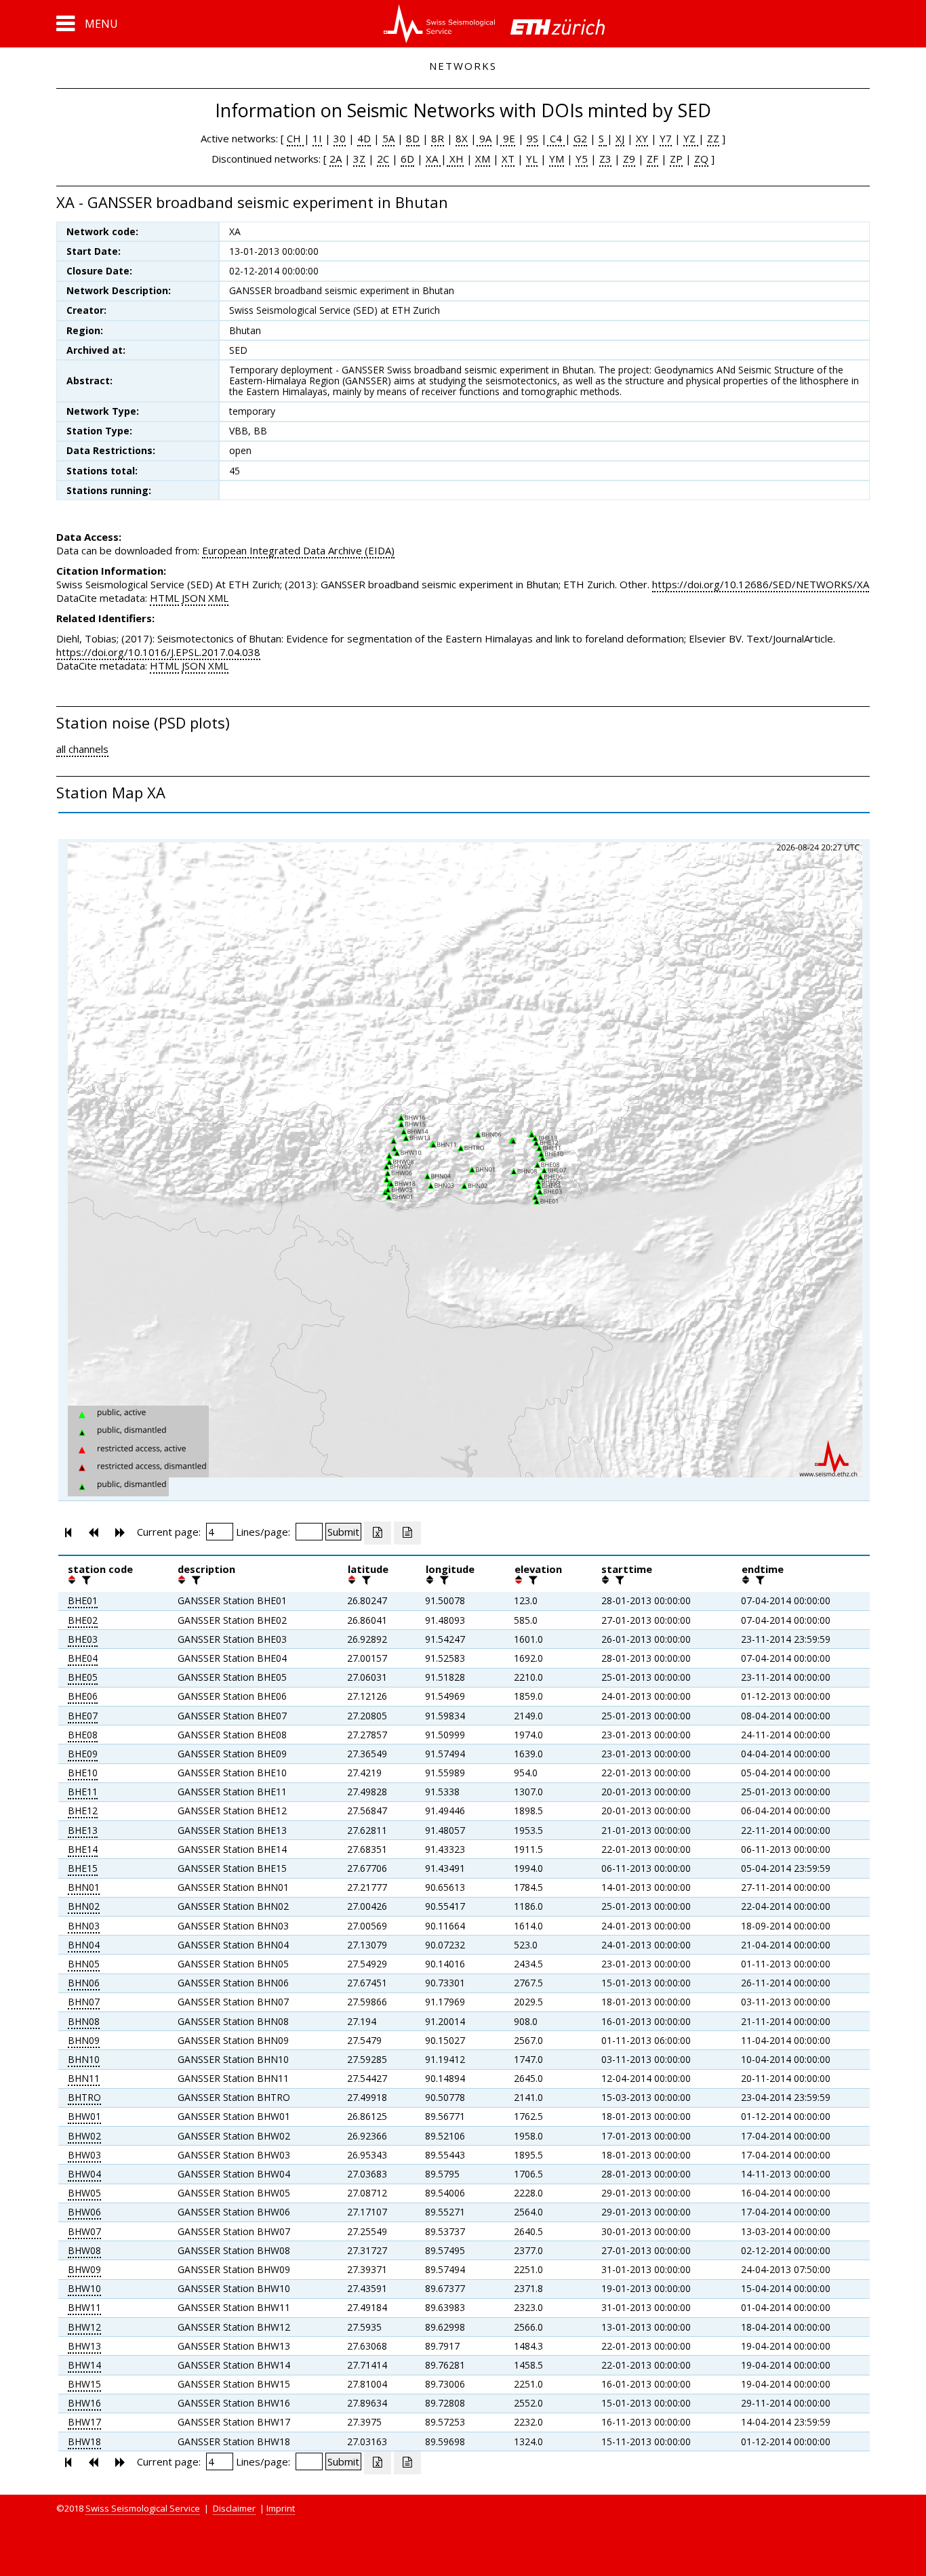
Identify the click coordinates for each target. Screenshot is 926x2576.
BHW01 (84, 2116)
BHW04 (84, 2174)
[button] (87, 24)
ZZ (713, 138)
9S (532, 138)
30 (340, 138)
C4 (556, 138)
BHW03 (84, 2155)
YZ (691, 138)
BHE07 (83, 1716)
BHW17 (84, 2422)
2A (336, 159)
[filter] (85, 1580)
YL (532, 159)
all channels (82, 749)
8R (438, 138)
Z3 (605, 159)
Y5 (582, 159)
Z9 (629, 159)
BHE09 (83, 1754)
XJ (620, 138)
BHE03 (83, 1639)
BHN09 (84, 2040)
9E (508, 138)
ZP (676, 159)
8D (413, 138)
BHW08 (84, 2250)
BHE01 (83, 1600)
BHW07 (84, 2231)
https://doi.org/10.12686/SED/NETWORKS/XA (761, 584)
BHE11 (83, 1792)
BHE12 (83, 1811)
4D (364, 138)
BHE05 (83, 1677)
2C (383, 159)
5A (388, 138)
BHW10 (84, 2288)
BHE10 (83, 1773)
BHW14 (84, 2365)
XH (455, 159)
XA (433, 159)
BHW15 (84, 2384)
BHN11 (84, 2078)
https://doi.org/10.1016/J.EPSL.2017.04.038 (158, 652)
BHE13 (83, 1830)
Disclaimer (234, 2508)
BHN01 (84, 1887)
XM (483, 159)
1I (317, 138)
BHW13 (84, 2346)
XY (642, 138)
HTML (164, 598)
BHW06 (84, 2212)
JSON (194, 598)
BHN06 (84, 1983)
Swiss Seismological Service (143, 2508)
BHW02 (84, 2136)
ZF (652, 159)
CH (295, 138)
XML (218, 598)
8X (462, 138)
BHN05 (84, 1964)
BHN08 (84, 2021)
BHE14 (83, 1849)
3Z (359, 159)
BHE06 (83, 1696)
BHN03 (84, 1926)
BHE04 (83, 1658)
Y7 (666, 138)
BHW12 (84, 2327)
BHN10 (84, 2059)
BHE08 (83, 1735)
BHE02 (83, 1620)
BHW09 (84, 2269)
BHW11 (84, 2307)
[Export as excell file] (378, 1533)
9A (484, 138)
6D (407, 159)
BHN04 (84, 1945)
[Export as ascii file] (407, 1533)
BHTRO (84, 2097)
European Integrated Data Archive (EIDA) (298, 550)
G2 (580, 138)
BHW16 (84, 2403)
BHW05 (84, 2193)
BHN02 (84, 1906)
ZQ (701, 159)
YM (557, 159)
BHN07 (84, 2002)
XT (508, 159)
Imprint (281, 2508)
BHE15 (83, 1868)
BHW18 (84, 2441)
